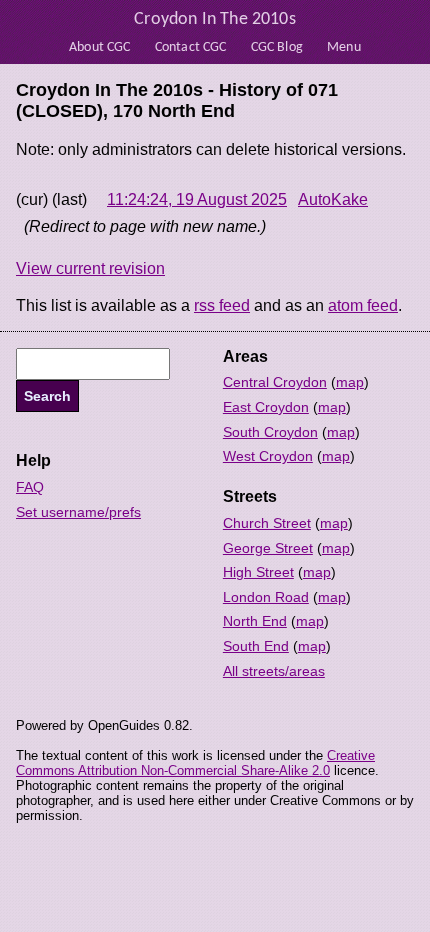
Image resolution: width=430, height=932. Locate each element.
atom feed (363, 305)
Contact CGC (191, 47)
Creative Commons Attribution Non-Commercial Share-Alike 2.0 (195, 763)
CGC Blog (277, 47)
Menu (344, 47)
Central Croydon (275, 382)
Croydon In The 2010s (215, 19)
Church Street (267, 523)
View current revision (90, 268)
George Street (268, 548)
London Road (266, 597)
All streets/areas (274, 671)
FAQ (30, 487)
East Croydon (266, 407)
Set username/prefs (78, 512)
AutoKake (333, 199)
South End (256, 646)
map (350, 382)
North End (255, 621)
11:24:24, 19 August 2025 (197, 199)
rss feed (222, 305)
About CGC (99, 47)
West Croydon (268, 456)
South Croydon (270, 432)
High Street (258, 572)
